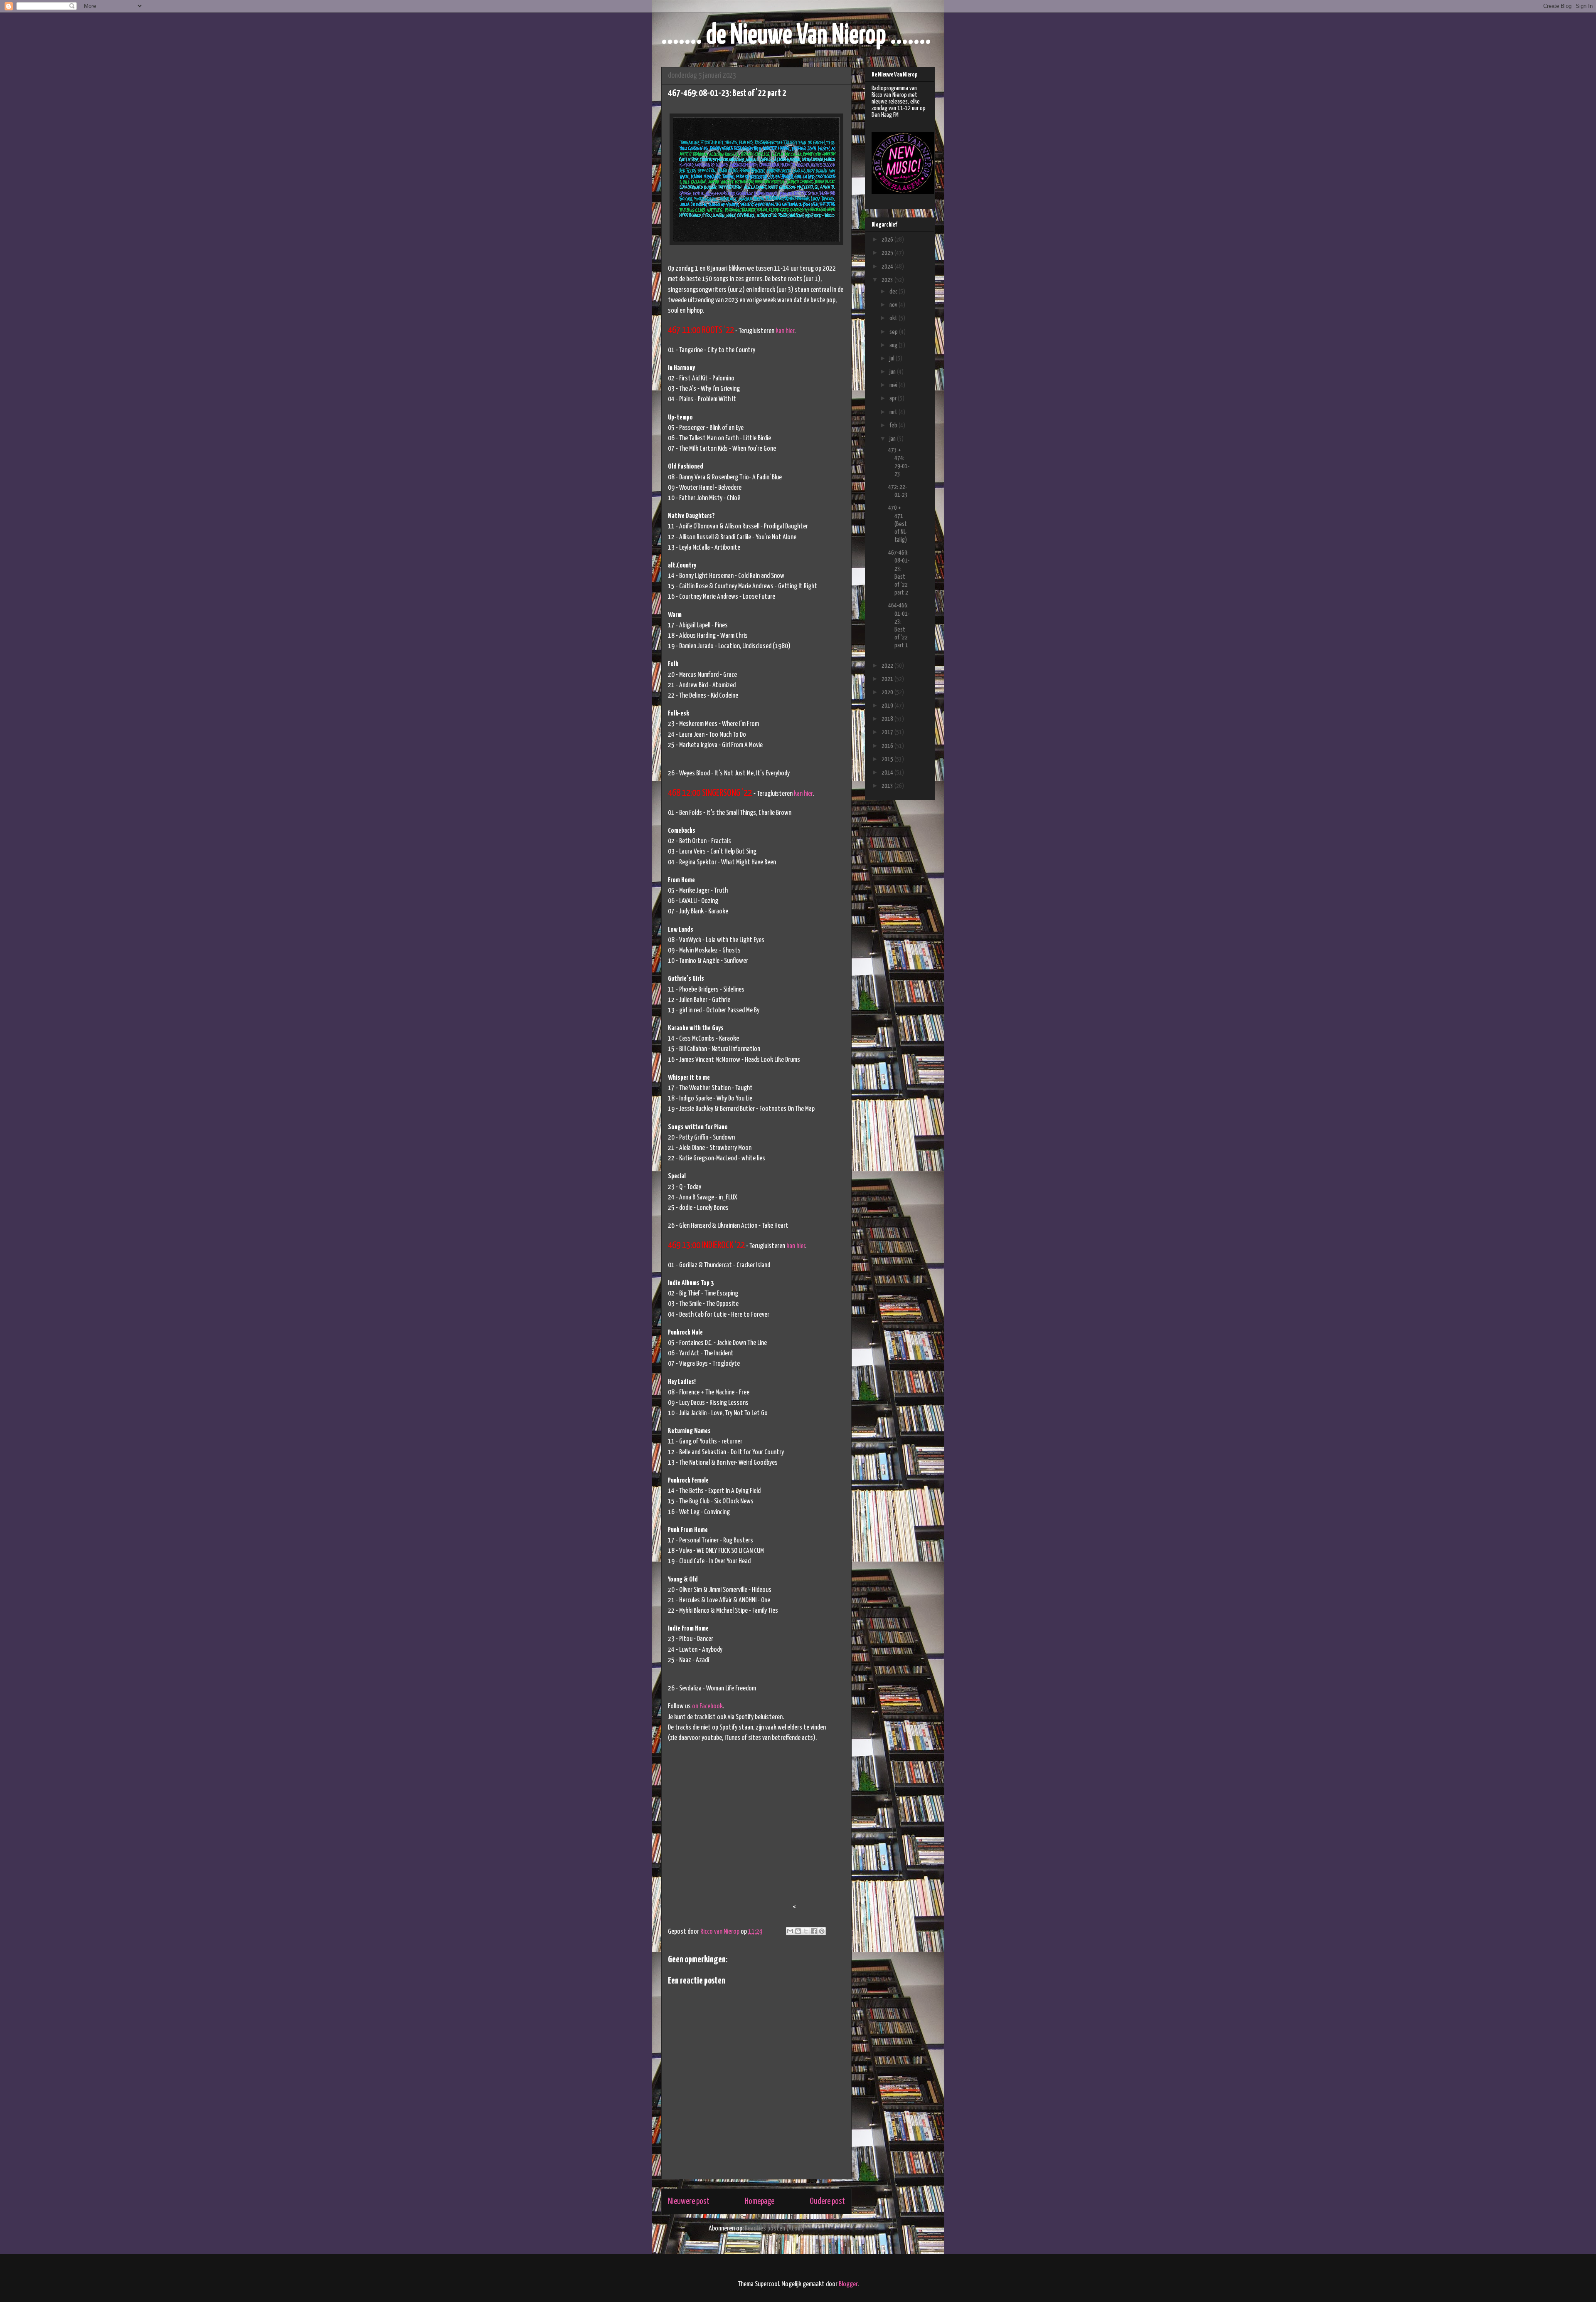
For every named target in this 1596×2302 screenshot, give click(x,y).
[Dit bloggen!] (798, 1931)
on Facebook (707, 1706)
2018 (888, 719)
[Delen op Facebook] (814, 1931)
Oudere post (827, 2201)
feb (894, 426)
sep (894, 332)
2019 (888, 706)
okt (894, 318)
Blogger (848, 2284)
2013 (888, 786)
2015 (888, 759)
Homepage (760, 2201)
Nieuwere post (689, 2201)
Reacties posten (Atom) (775, 2229)
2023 (888, 280)
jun (893, 372)
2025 (888, 253)
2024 (888, 267)
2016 (888, 746)
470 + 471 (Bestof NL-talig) (898, 524)
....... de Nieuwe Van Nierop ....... (796, 36)
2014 (888, 773)
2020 (888, 692)
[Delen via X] (806, 1931)
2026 (888, 240)
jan (893, 439)
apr (894, 398)
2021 (888, 679)
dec (894, 292)
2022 (888, 666)
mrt (894, 412)
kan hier (785, 331)
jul (893, 359)
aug (894, 345)
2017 (888, 732)
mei (894, 385)
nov (894, 305)
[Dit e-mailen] (790, 1931)
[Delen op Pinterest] (822, 1931)
